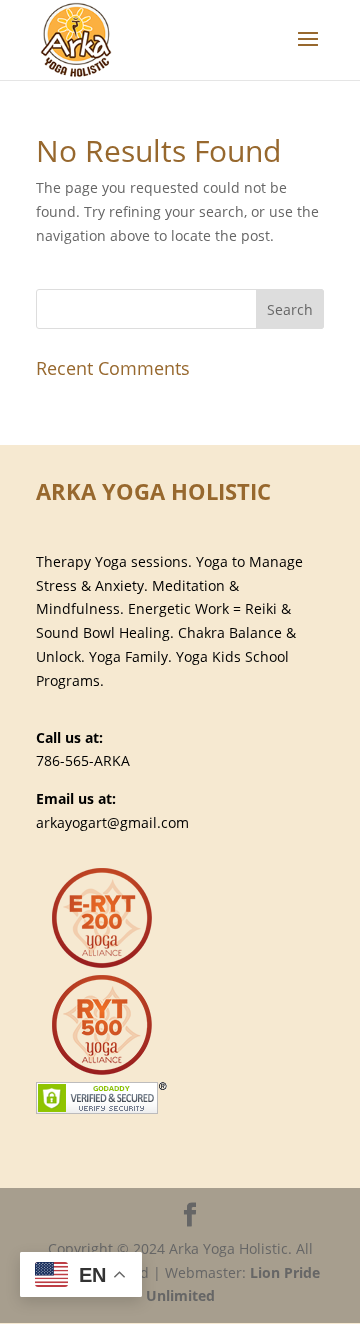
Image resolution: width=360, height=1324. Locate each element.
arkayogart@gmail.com (112, 822)
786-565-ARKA (83, 760)
